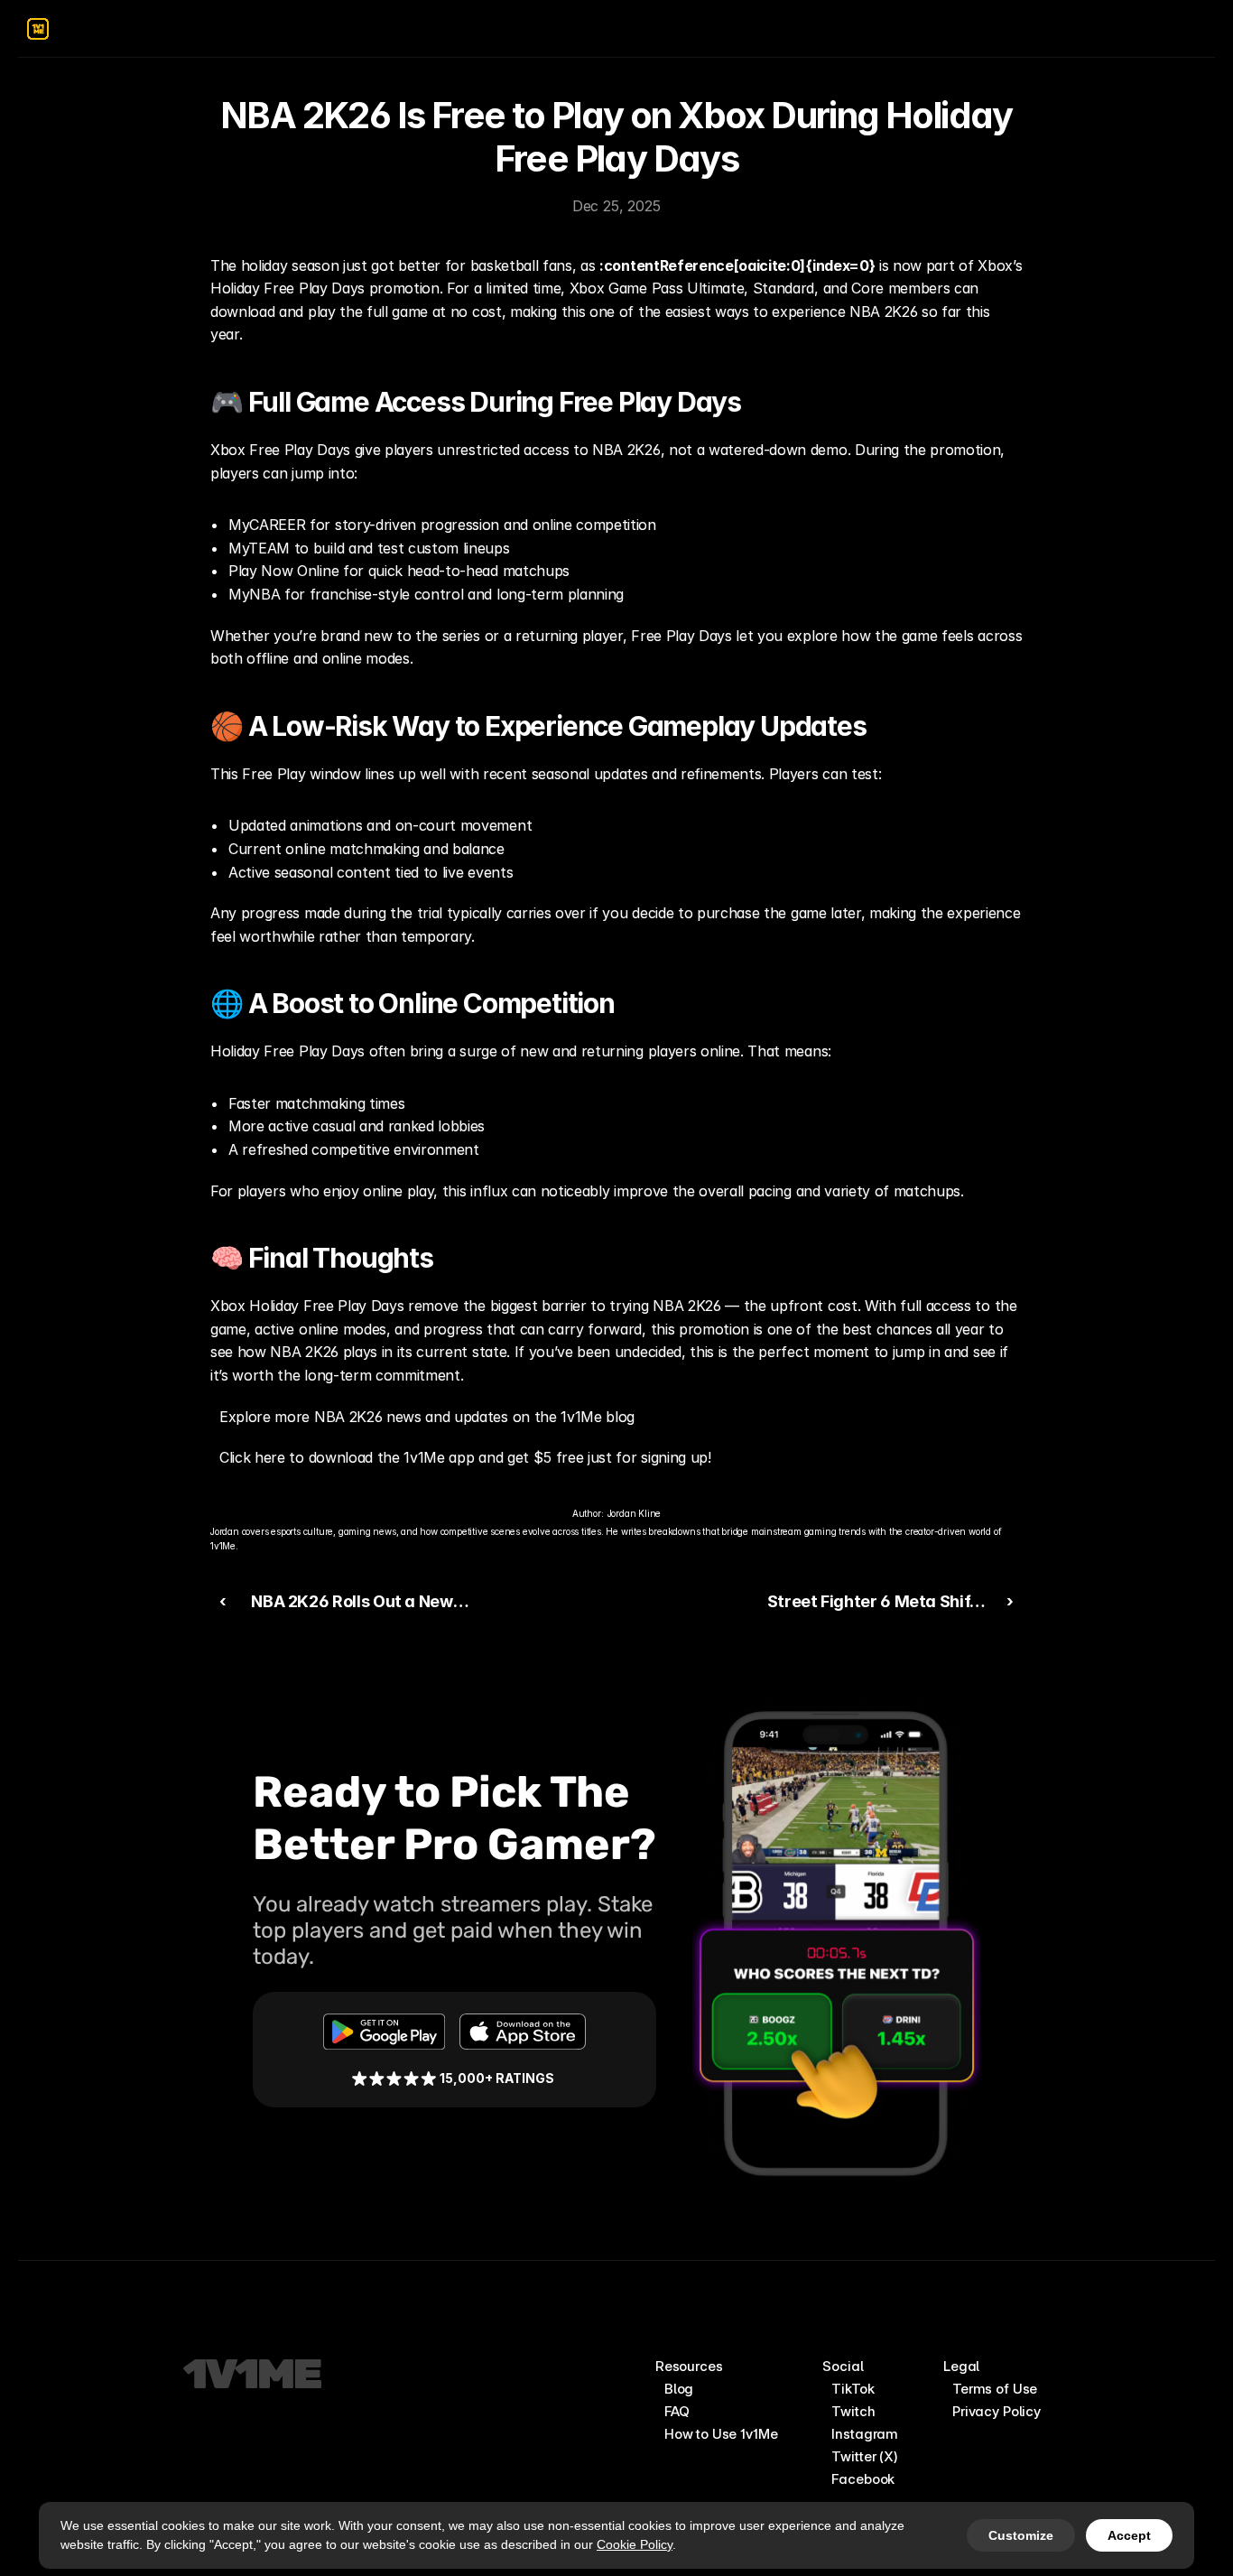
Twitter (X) (864, 2456)
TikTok (853, 2389)
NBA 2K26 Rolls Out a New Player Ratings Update (347, 1614)
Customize (1021, 2535)
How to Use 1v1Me (721, 2434)
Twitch (853, 2411)
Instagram (865, 2434)
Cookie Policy (635, 2544)
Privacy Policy (997, 2411)
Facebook (863, 2479)
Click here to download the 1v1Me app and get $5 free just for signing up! (465, 1457)
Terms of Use (995, 2389)
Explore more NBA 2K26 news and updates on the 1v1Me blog (427, 1417)
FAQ (677, 2411)
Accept (1129, 2535)
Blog (679, 2389)
